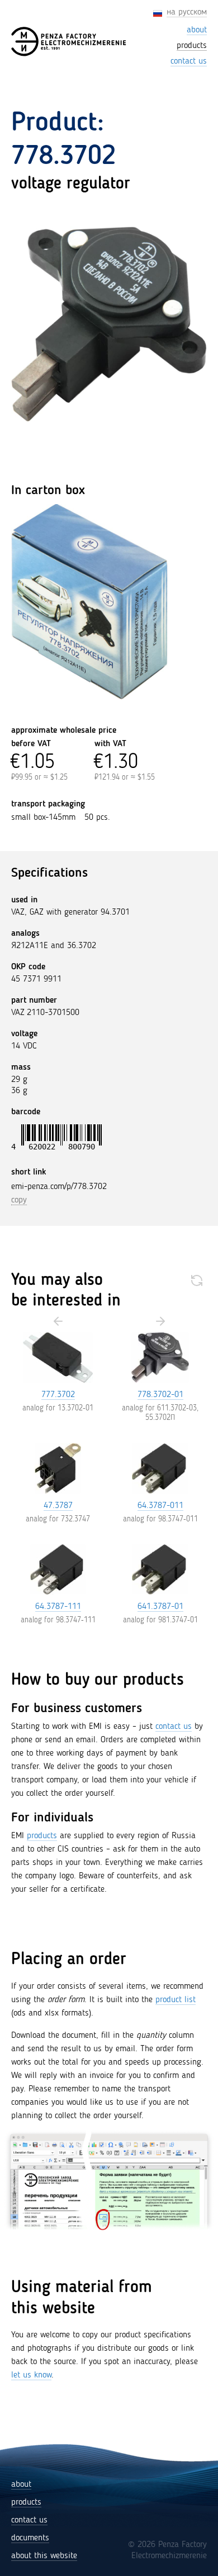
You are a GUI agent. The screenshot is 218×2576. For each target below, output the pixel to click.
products (42, 1836)
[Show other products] (197, 1280)
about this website (44, 2556)
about (21, 2485)
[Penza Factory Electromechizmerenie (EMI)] (69, 42)
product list (176, 2000)
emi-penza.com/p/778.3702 (59, 1187)
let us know (31, 2375)
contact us (174, 1727)
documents (30, 2538)
